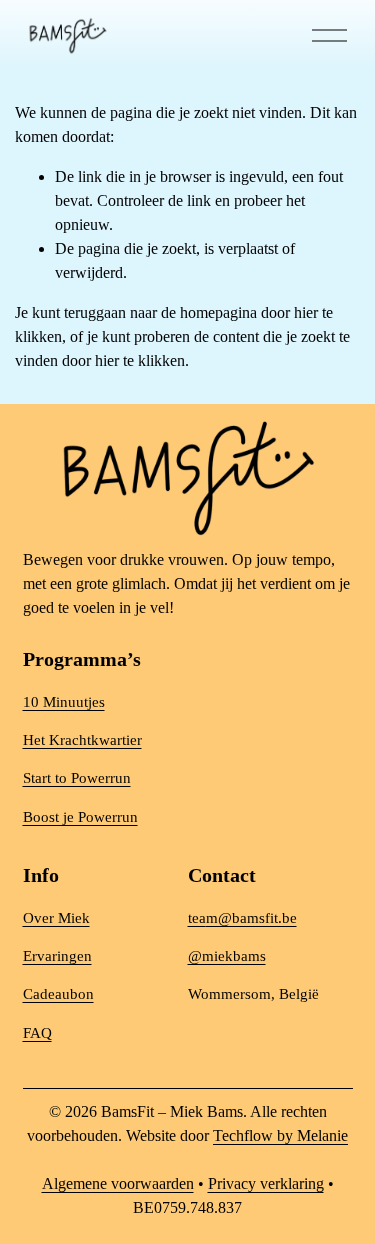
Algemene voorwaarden (118, 1183)
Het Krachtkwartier (82, 740)
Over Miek (56, 918)
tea (197, 918)
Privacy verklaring (266, 1183)
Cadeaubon (58, 994)
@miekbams (227, 956)
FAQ (37, 1033)
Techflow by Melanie (280, 1135)
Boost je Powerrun (80, 817)
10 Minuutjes (64, 702)
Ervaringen (57, 956)
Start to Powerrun (77, 778)
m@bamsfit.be (251, 918)
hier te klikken (140, 360)
